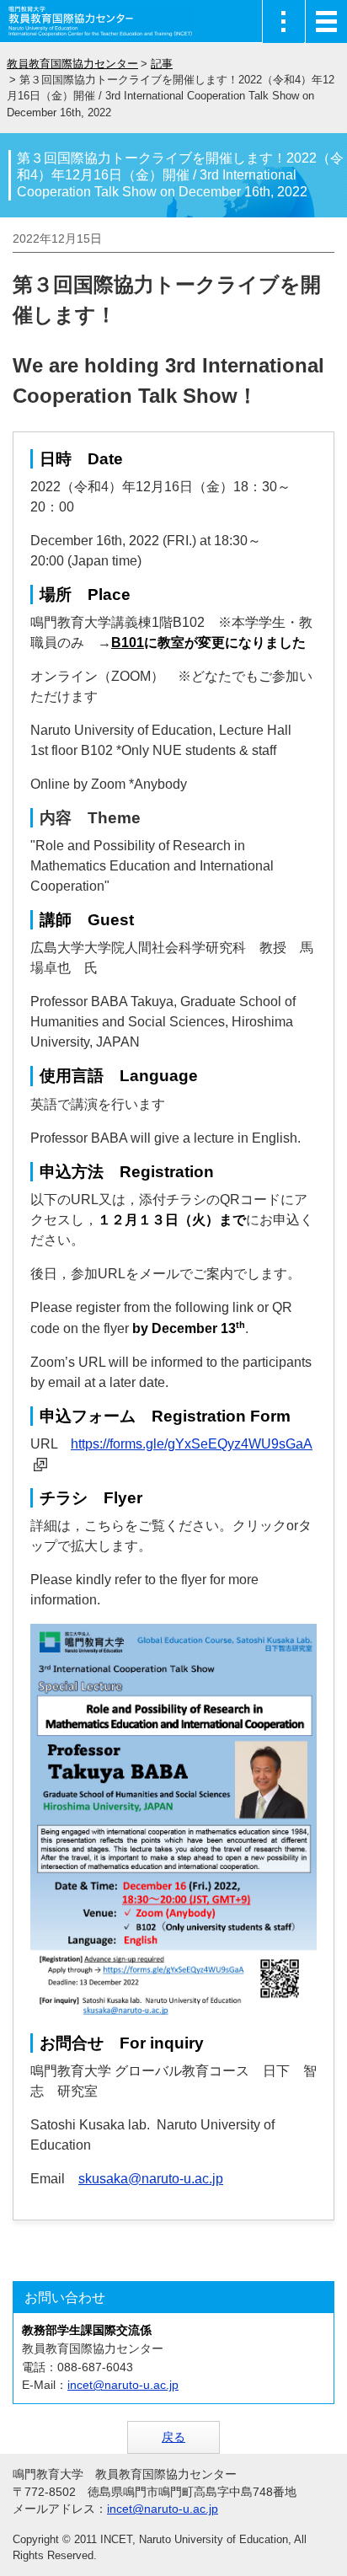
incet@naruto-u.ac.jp (123, 2385)
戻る (173, 2437)
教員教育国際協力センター (72, 64)
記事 (162, 64)
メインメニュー (326, 21)
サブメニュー (283, 21)
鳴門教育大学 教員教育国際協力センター (101, 21)
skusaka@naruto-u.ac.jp (151, 2179)
